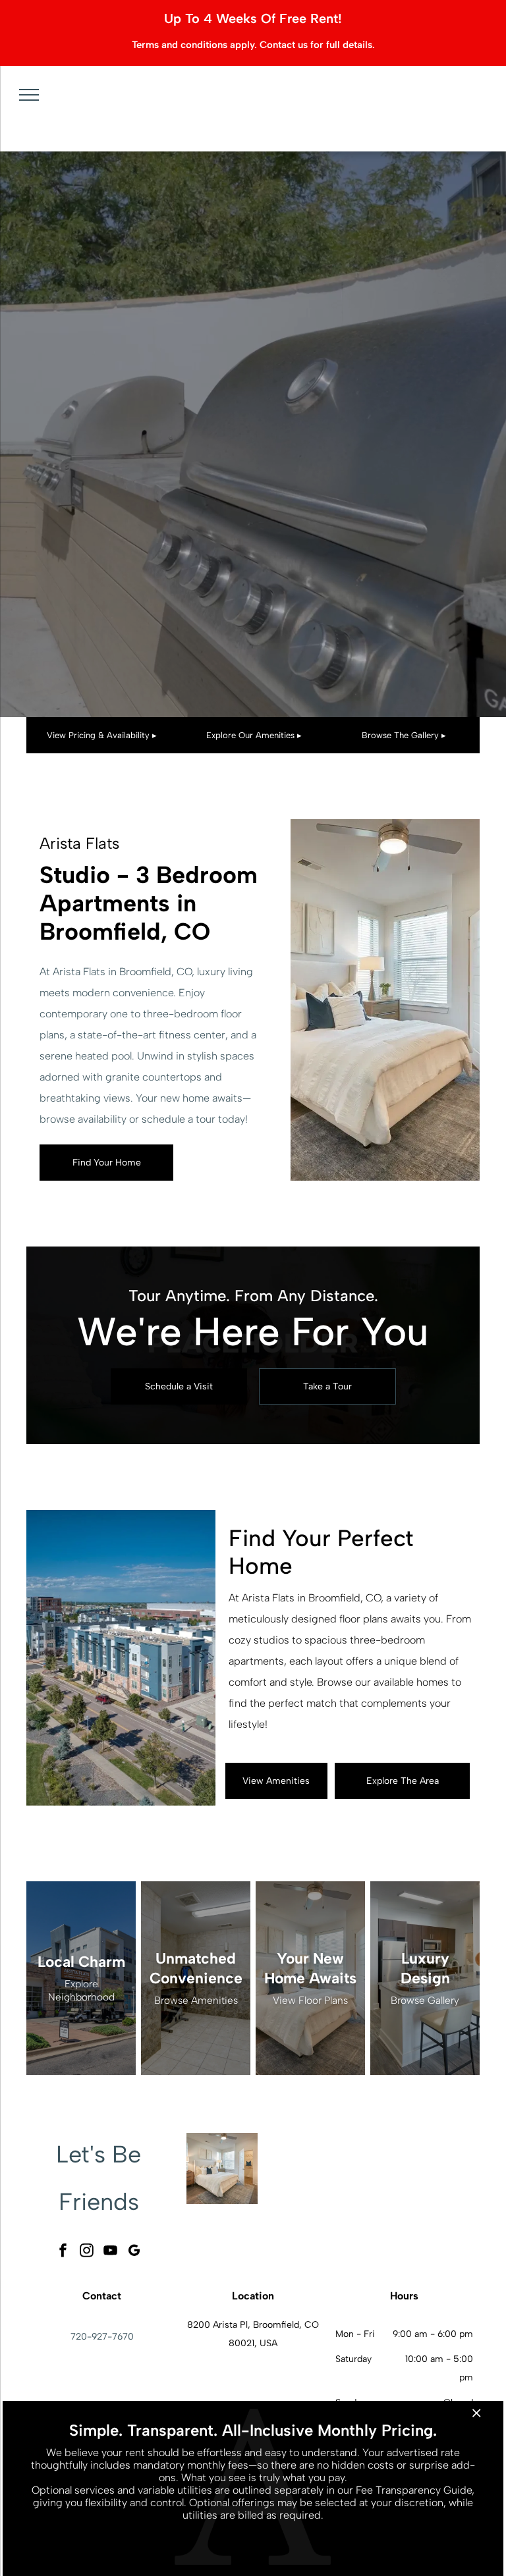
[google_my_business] (134, 2252)
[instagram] (87, 2252)
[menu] (29, 95)
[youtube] (111, 2252)
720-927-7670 (102, 2337)
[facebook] (63, 2252)
